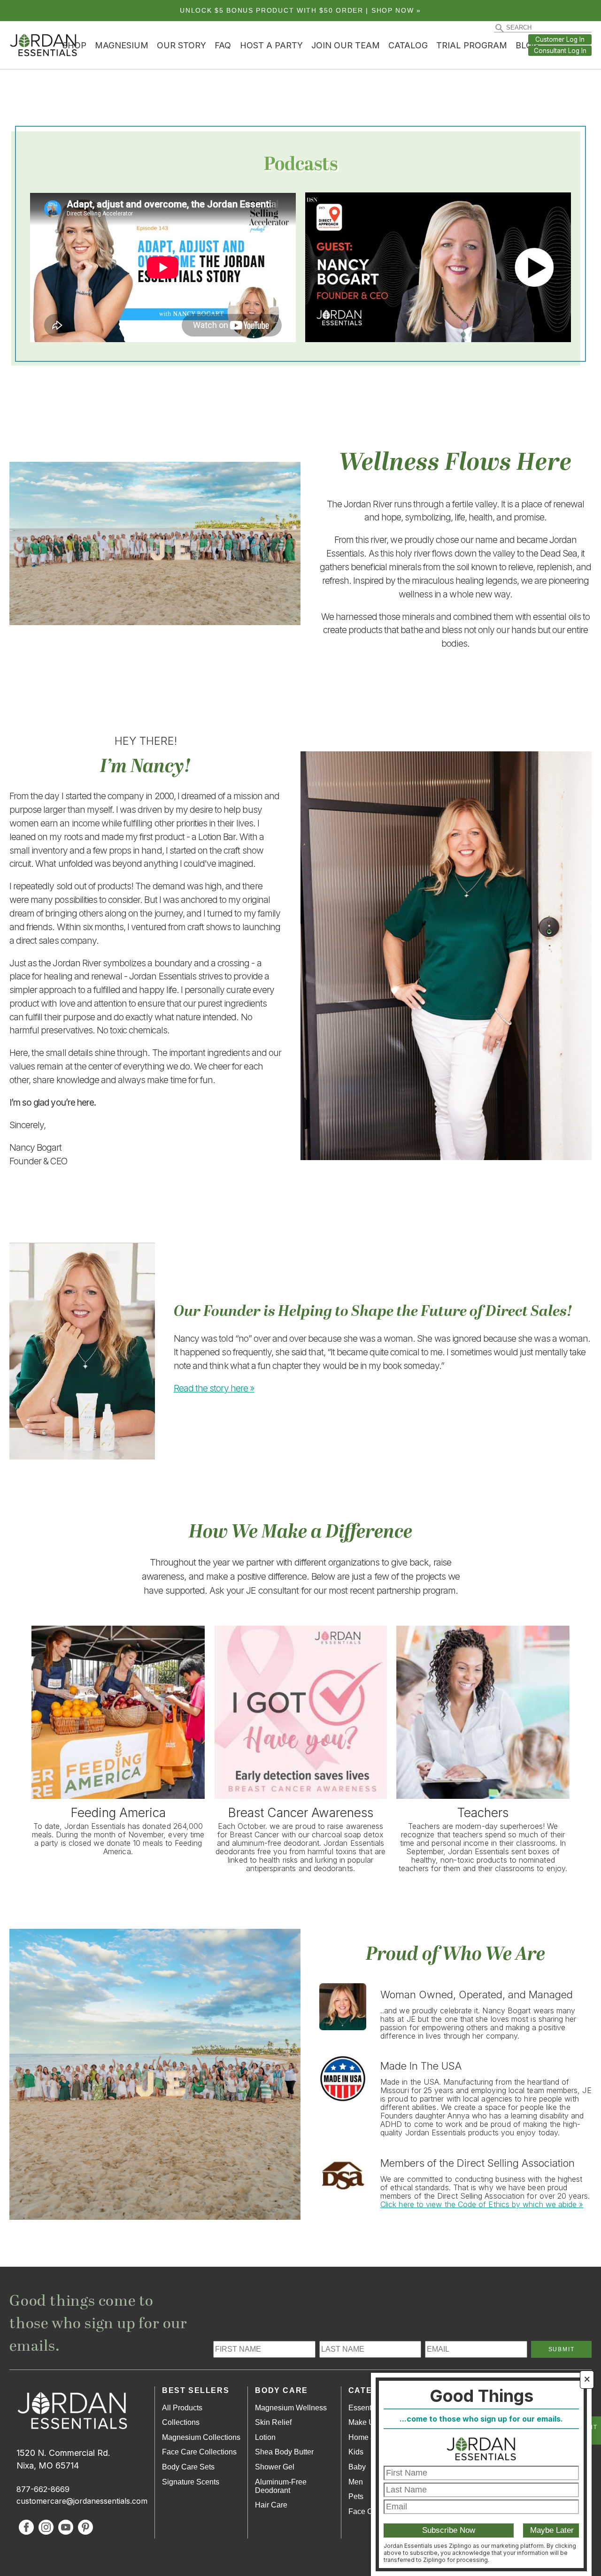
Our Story (181, 45)
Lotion (265, 2437)
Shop (74, 45)
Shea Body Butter (284, 2452)
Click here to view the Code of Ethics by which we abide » (482, 2204)
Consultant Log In (560, 51)
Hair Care (271, 2505)
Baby (357, 2467)
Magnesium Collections (201, 2437)
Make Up (363, 2422)
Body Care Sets (188, 2467)
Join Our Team (346, 45)
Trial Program (472, 45)
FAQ (223, 45)
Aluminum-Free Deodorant (281, 2486)
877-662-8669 (43, 2489)
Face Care (366, 2511)
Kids (356, 2452)
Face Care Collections (199, 2452)
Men (356, 2482)
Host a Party (271, 45)
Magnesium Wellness (291, 2408)
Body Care (281, 2390)
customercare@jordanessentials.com (82, 2501)
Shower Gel (275, 2467)
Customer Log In (560, 39)
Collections (181, 2422)
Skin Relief (273, 2422)
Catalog (408, 45)
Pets (356, 2496)
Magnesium (122, 45)
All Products (182, 2408)
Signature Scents (191, 2482)
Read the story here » (214, 1388)
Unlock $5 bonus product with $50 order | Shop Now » (300, 11)
